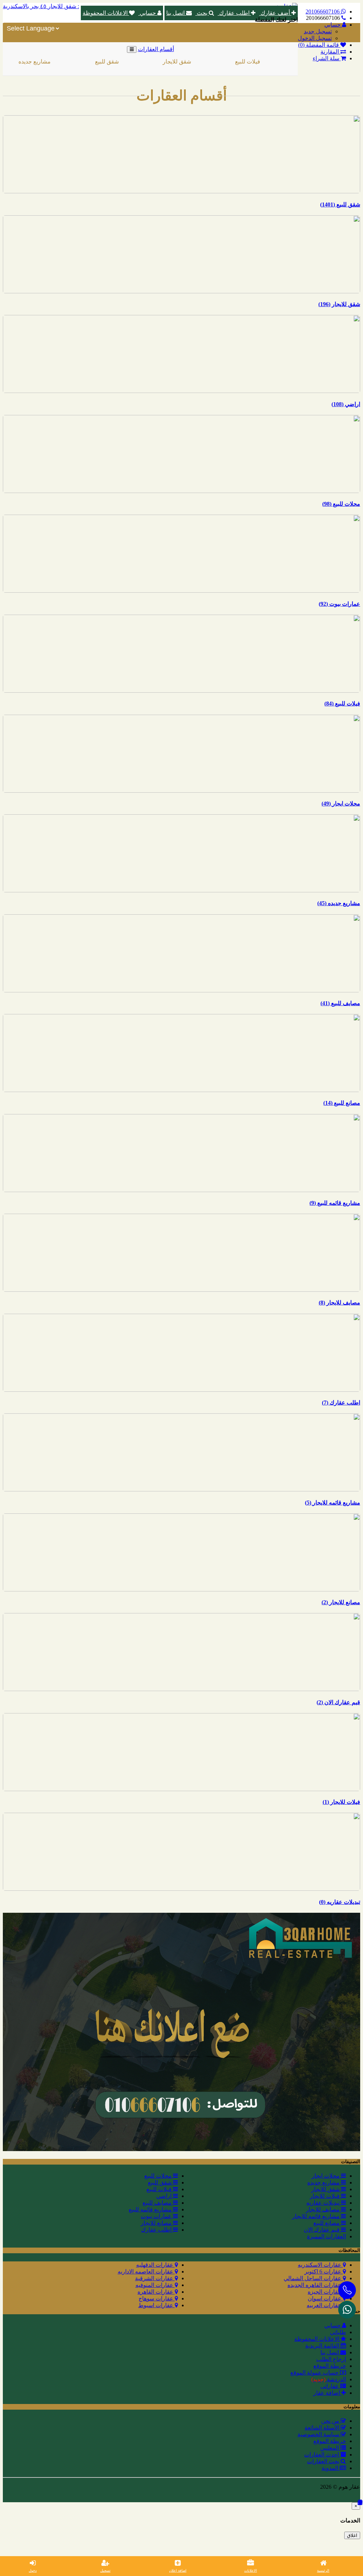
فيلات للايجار (285, 62)
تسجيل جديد (318, 31)
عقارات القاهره (156, 2292)
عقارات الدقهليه (155, 2265)
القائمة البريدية (323, 2346)
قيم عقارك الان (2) (338, 1702)
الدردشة (329, 2379)
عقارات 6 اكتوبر (324, 2272)
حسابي (148, 13)
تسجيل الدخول (315, 38)
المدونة (331, 2468)
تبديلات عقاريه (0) (340, 1902)
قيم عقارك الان (322, 2230)
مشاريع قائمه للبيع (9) (335, 1203)
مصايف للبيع (158, 2203)
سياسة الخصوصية (319, 2434)
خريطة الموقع (330, 2366)
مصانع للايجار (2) (341, 1602)
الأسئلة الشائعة (323, 2428)
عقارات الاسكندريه (320, 2265)
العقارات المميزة (326, 2236)
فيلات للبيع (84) (342, 703)
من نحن (331, 2421)
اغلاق (352, 2535)
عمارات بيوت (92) (339, 604)
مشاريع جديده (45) (339, 903)
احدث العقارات (322, 2455)
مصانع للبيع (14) (342, 1103)
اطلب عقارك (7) (341, 1403)
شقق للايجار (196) (339, 304)
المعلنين (330, 2448)
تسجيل (105, 2571)
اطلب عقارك (234, 13)
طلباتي (338, 2332)
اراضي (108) (346, 404)
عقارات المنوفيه (155, 2285)
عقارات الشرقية (155, 2278)
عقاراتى (330, 2386)
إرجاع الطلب (331, 2359)
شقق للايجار (143, 62)
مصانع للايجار (157, 2223)
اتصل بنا (176, 13)
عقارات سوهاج (157, 2298)
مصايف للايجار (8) (339, 1303)
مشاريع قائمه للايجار (317, 2216)
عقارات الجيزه (325, 2292)
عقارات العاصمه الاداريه (146, 2272)
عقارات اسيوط (157, 2305)
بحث (202, 13)
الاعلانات (251, 2571)
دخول (33, 2571)
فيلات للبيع (214, 62)
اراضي (165, 2196)
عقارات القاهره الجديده (315, 2285)
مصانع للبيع (327, 2223)
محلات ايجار (326, 2176)
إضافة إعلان (178, 2571)
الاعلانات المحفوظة (106, 13)
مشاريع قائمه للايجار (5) (333, 1503)
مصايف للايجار (323, 2209)
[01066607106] (347, 2310)
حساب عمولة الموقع (315, 2373)
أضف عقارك (275, 13)
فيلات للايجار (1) (341, 1802)
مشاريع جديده (324, 2182)
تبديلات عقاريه (324, 2203)
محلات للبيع (159, 2176)
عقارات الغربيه (325, 2305)
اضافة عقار (327, 2393)
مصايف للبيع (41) (340, 1003)
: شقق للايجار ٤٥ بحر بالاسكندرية (41, 6)
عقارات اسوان (325, 2298)
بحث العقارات (324, 2461)
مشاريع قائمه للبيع (151, 2209)
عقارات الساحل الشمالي (313, 2278)
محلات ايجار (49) (341, 804)
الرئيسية (323, 2571)
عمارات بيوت (157, 2216)
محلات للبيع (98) (341, 504)
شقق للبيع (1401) (340, 204)
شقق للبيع (73, 62)
